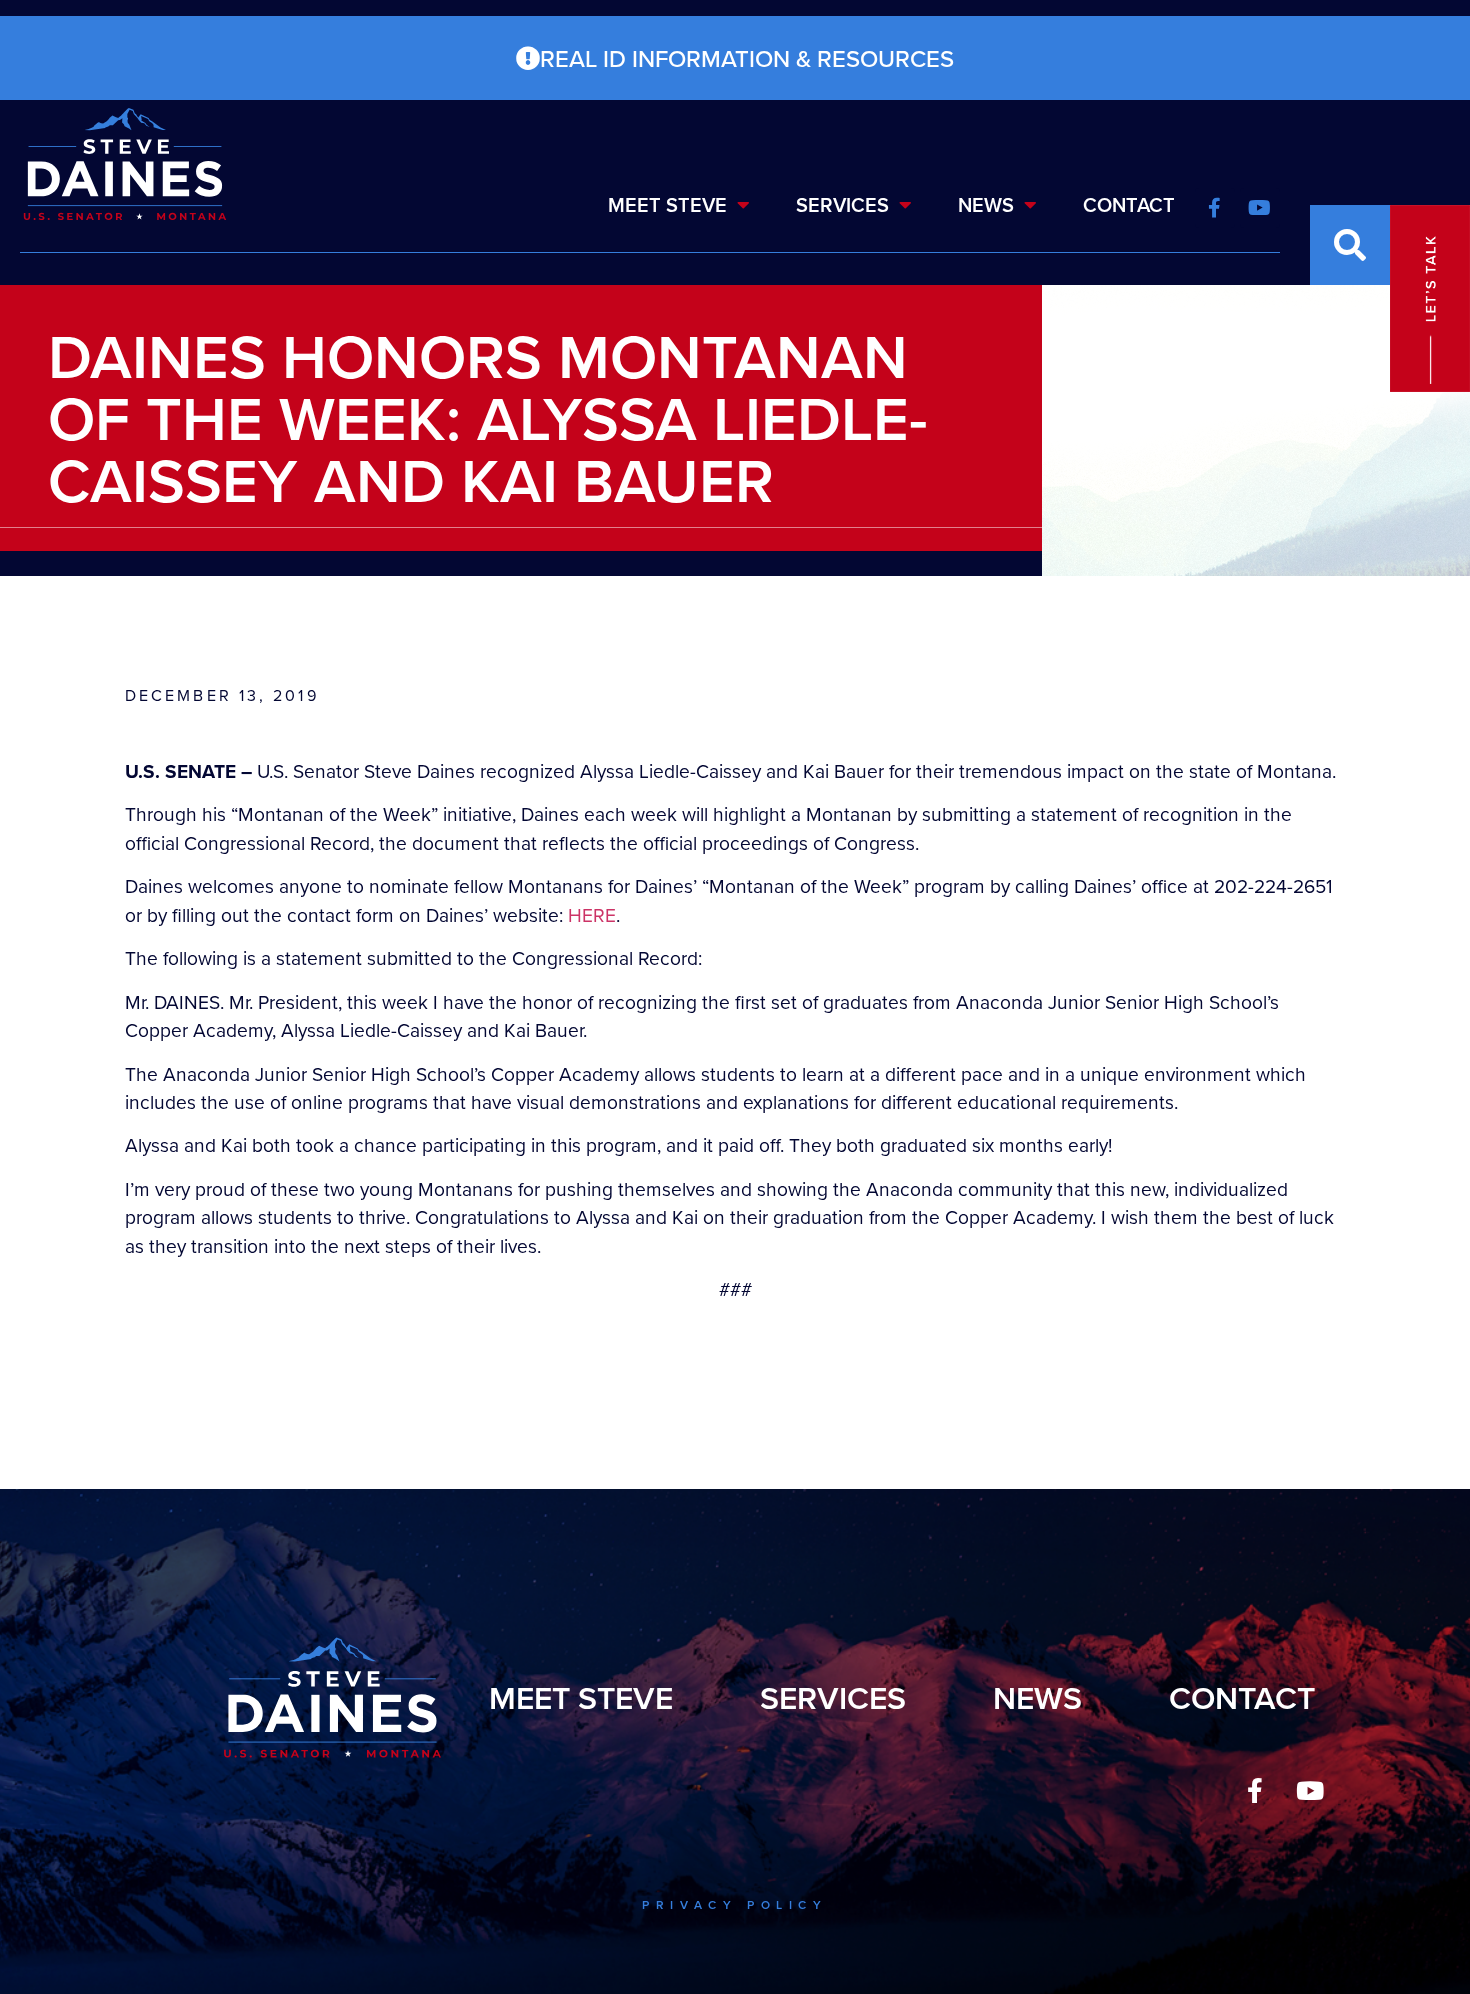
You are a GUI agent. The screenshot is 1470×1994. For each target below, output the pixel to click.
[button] (1350, 245)
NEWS (986, 204)
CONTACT (1129, 204)
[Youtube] (1310, 1791)
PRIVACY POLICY (734, 1904)
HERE (592, 914)
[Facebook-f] (1255, 1791)
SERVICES (842, 204)
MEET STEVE (667, 204)
